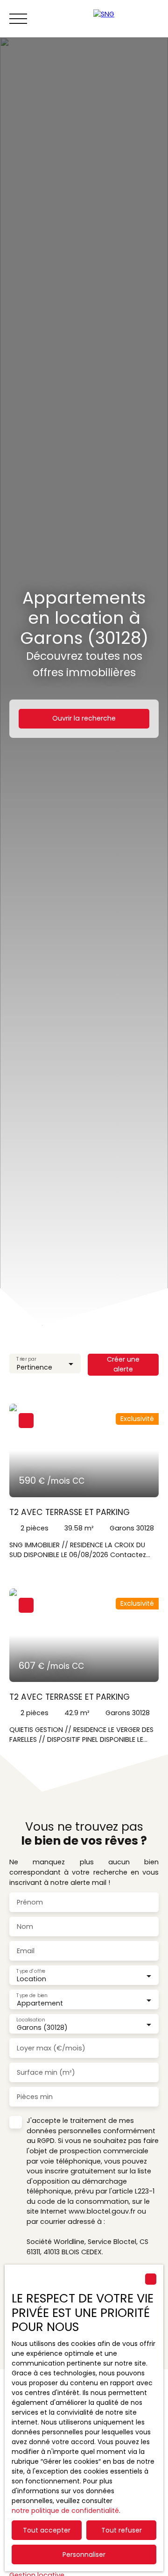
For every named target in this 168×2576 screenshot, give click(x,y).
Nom (25, 1927)
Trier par (26, 1359)
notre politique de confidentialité (65, 2511)
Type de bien (32, 1995)
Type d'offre (31, 1971)
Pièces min (35, 2097)
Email (26, 1951)
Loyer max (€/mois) (51, 2048)
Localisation (31, 2020)
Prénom (30, 1902)
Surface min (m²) (46, 2072)
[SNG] (126, 19)
